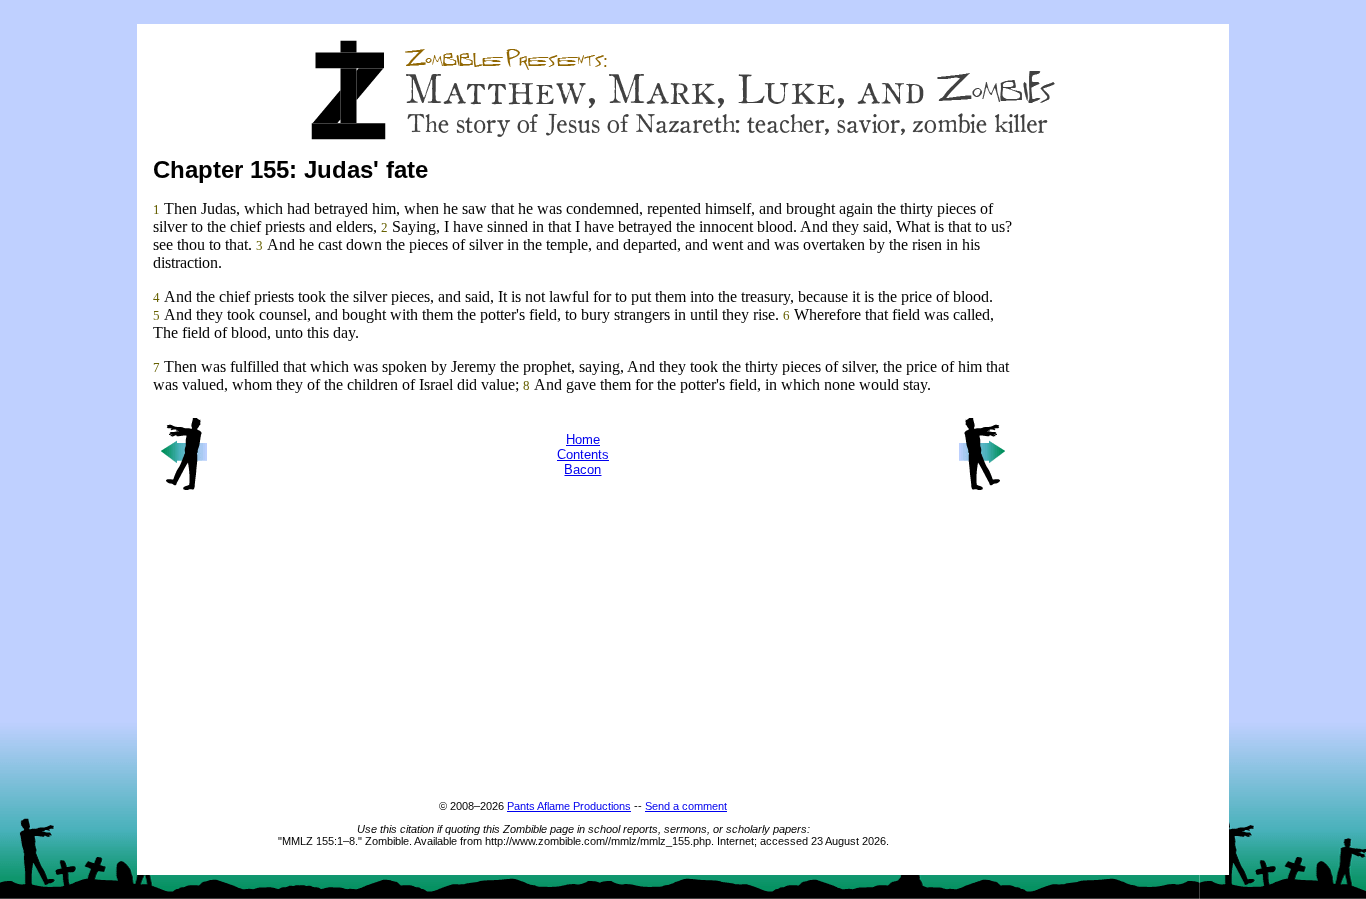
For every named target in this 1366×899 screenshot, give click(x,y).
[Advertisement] (1133, 500)
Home (583, 439)
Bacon (582, 469)
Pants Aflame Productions (569, 806)
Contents (583, 454)
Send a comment (686, 806)
